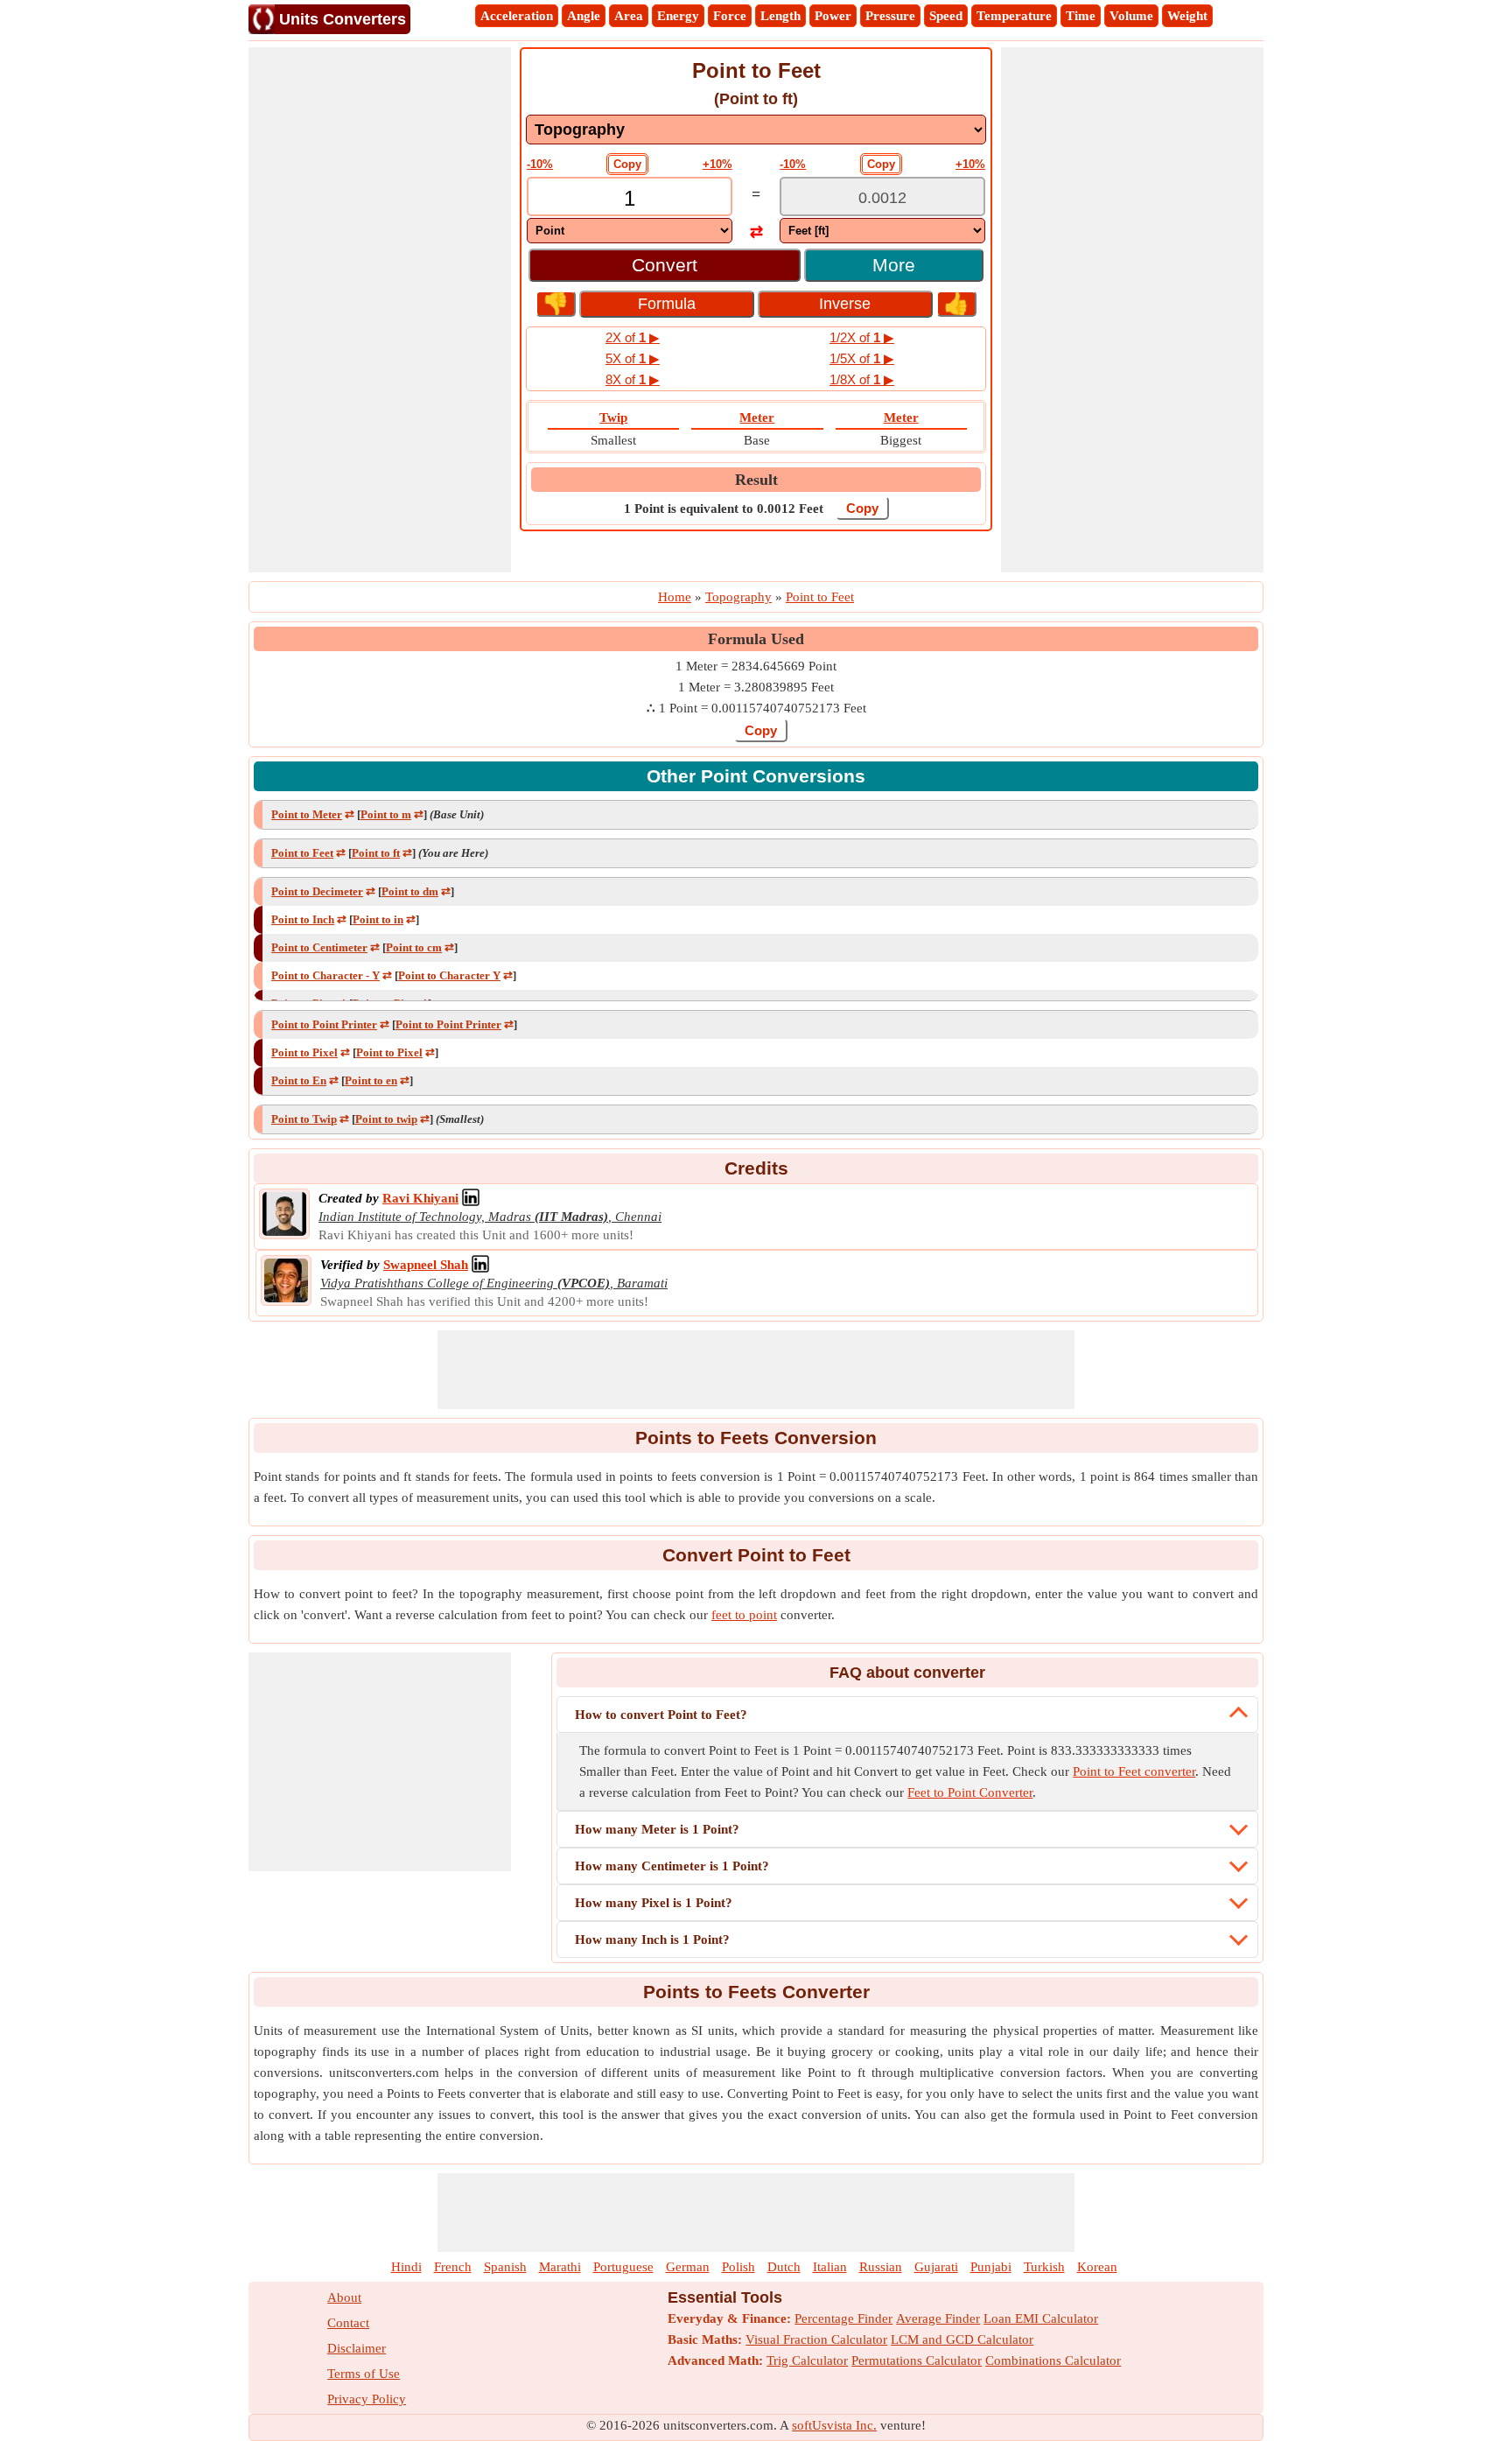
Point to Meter (307, 814)
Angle (584, 16)
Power (833, 16)
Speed (946, 16)
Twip (613, 417)
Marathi (560, 2267)
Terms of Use (364, 2374)
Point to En (299, 1080)
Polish (738, 2267)
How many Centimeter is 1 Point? (672, 1866)
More (894, 265)
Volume (1131, 16)
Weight (1187, 16)
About (344, 2297)
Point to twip (386, 1119)
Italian (830, 2267)
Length (780, 16)
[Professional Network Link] (471, 1198)
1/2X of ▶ (862, 337)
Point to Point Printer (324, 1024)
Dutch (784, 2267)
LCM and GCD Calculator (962, 2339)
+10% (717, 164)
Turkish (1044, 2267)
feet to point (744, 1615)
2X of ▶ (633, 337)
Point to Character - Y (325, 975)
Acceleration (517, 16)
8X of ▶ (633, 379)
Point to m (386, 814)
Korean (1097, 2267)
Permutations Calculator (917, 2360)
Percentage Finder (843, 2318)
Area (629, 16)
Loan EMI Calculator (1041, 2318)
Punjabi (991, 2267)
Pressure (890, 16)
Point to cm (414, 947)
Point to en (371, 1080)
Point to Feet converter (1134, 1771)
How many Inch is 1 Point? (652, 1939)
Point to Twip (304, 1119)
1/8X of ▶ (862, 379)
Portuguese (623, 2267)
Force (730, 16)
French (453, 2267)
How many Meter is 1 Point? (657, 1829)
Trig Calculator (807, 2360)
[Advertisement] (380, 310)
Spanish (505, 2267)
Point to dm (410, 891)
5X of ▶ (633, 358)
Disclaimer (357, 2348)
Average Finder (938, 2318)
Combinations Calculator (1053, 2360)
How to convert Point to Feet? (661, 1715)
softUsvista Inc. (834, 2425)
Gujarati (936, 2267)
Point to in (378, 919)
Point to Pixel (304, 1052)
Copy (627, 164)
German (688, 2267)
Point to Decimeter (317, 891)
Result (756, 480)
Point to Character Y (449, 975)
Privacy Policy (367, 2399)
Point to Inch (303, 919)
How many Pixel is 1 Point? (654, 1903)
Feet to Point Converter (970, 1792)
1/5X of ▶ (862, 358)
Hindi (406, 2267)
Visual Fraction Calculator (816, 2339)
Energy (678, 16)
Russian (881, 2267)
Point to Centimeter (319, 947)
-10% (540, 164)
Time (1081, 16)
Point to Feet (302, 853)
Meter (757, 417)
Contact (348, 2323)
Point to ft (376, 853)
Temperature (1014, 16)
